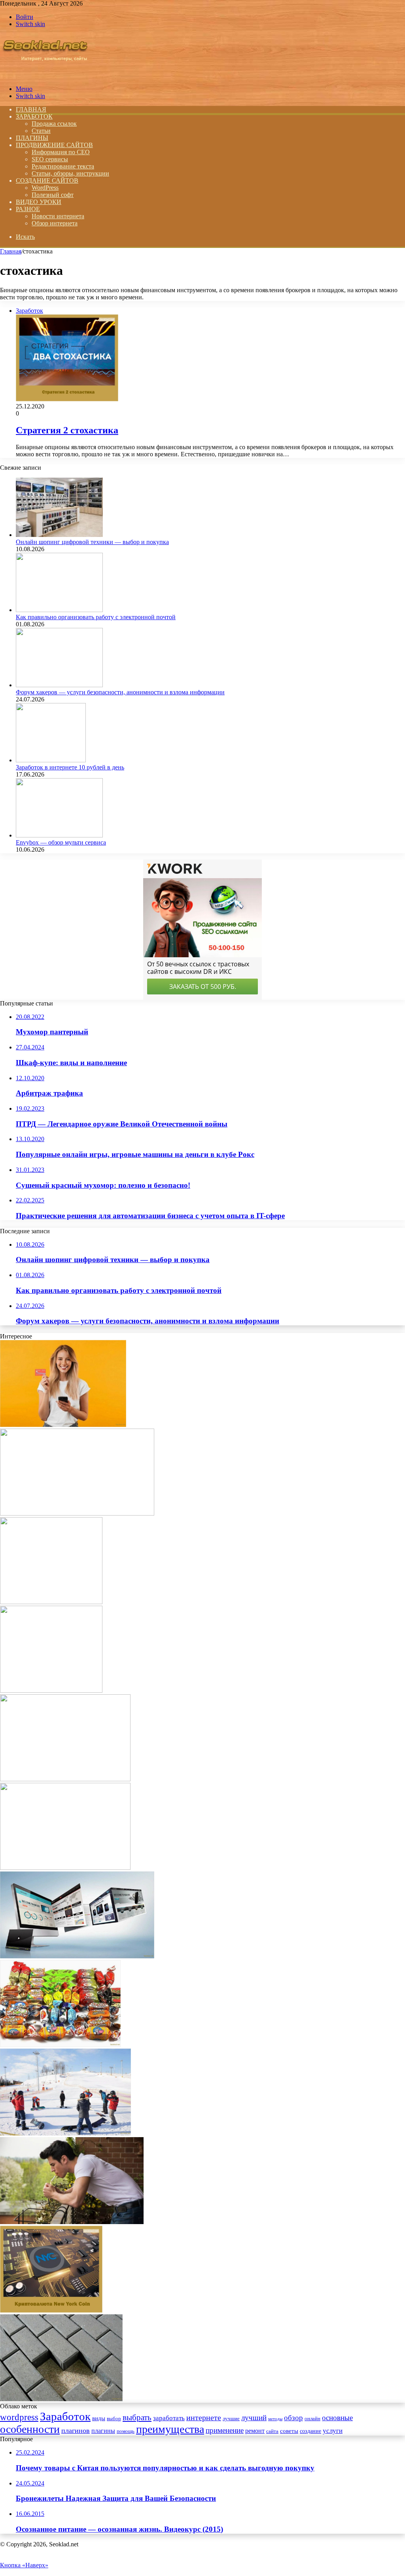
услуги (333, 2430)
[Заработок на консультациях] (51, 1691)
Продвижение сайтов (54, 145)
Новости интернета (58, 216)
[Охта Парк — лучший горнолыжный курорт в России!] (65, 2133)
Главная (11, 251)
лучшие (231, 2418)
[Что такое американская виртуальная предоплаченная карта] (63, 1425)
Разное (28, 209)
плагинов (76, 2430)
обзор (293, 2418)
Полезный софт (53, 195)
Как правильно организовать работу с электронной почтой (96, 617)
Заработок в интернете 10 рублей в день (70, 767)
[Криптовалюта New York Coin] (51, 2310)
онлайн (312, 2419)
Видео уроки (39, 202)
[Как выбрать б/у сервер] (65, 1868)
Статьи (41, 131)
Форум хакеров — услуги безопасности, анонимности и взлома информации (120, 692)
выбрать (137, 2417)
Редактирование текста (63, 166)
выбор (114, 2419)
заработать (169, 2418)
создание (310, 2431)
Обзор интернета (55, 223)
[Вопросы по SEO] (45, 75)
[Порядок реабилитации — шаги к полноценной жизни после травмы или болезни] (65, 1779)
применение (225, 2430)
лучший (254, 2418)
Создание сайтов (47, 180)
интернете (204, 2417)
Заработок (34, 116)
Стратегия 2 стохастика (67, 430)
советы (289, 2431)
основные (337, 2418)
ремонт (255, 2431)
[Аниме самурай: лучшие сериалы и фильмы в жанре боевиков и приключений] (77, 1513)
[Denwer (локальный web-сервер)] (51, 1602)
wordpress (19, 2417)
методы (275, 2419)
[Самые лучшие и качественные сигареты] (72, 2222)
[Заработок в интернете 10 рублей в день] (51, 760)
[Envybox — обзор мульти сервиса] (59, 835)
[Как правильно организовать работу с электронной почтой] (59, 610)
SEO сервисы (50, 159)
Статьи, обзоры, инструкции (70, 173)
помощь (126, 2431)
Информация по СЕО (61, 152)
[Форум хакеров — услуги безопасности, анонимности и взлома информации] (59, 685)
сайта (272, 2431)
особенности (30, 2429)
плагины (103, 2431)
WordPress (45, 188)
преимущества (170, 2429)
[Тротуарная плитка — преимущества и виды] (61, 2399)
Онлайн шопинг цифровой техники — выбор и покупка (92, 542)
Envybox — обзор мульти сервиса (61, 842)
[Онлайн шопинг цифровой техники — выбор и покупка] (59, 535)
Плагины (32, 138)
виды (99, 2418)
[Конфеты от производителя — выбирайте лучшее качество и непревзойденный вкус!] (60, 2045)
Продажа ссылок (54, 124)
